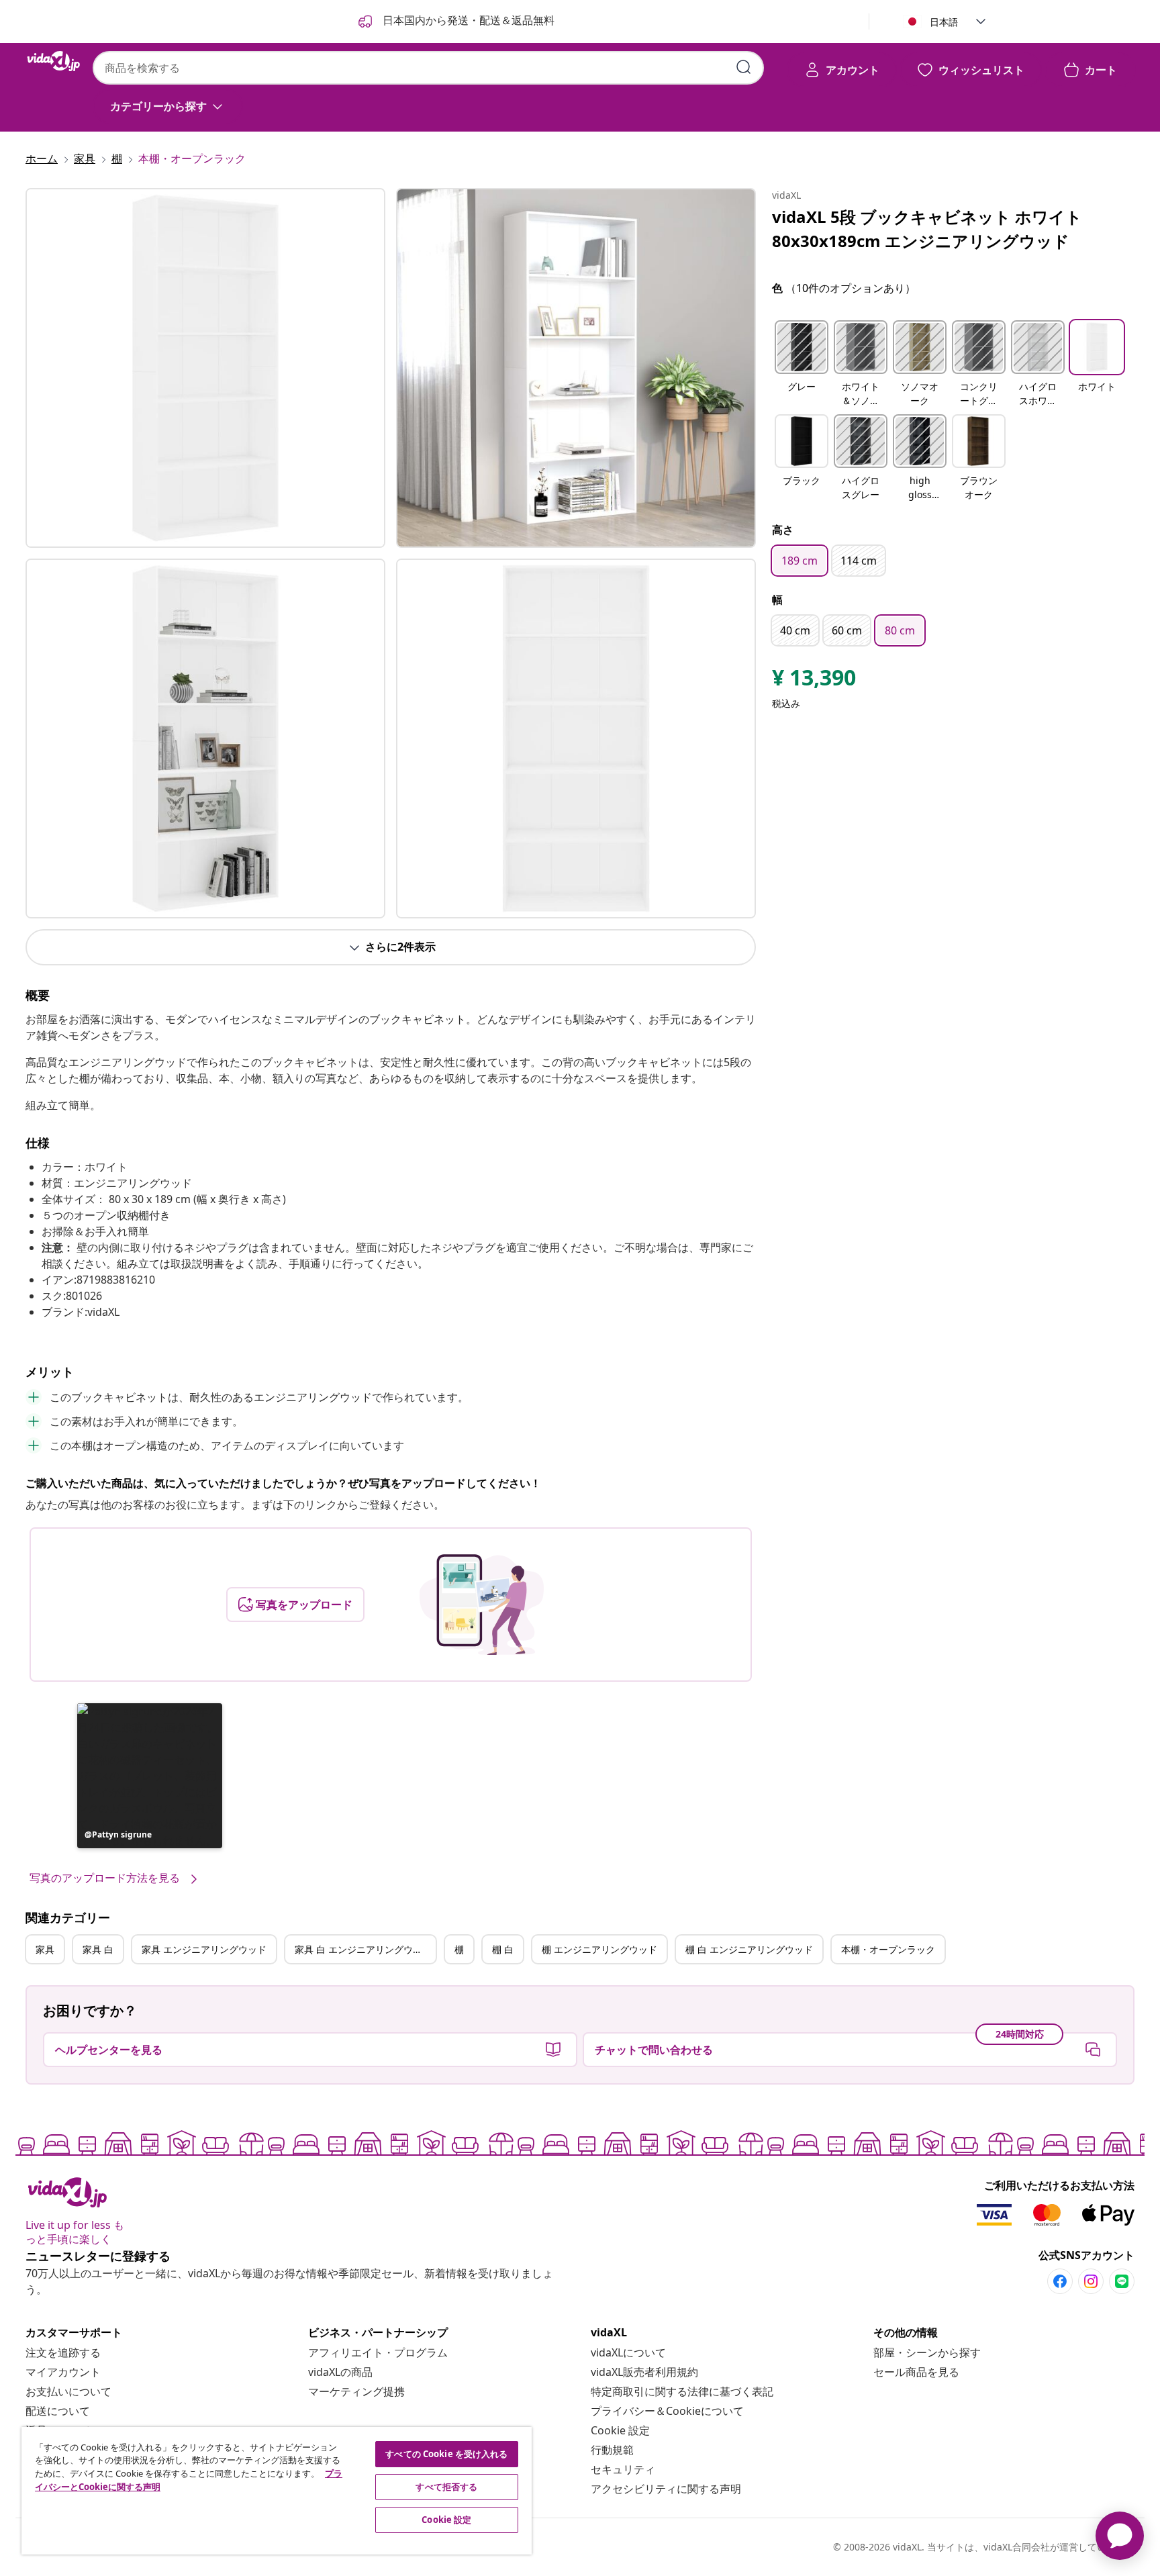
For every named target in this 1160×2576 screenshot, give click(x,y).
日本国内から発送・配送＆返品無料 (467, 20)
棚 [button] (459, 1949)
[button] (150, 1776)
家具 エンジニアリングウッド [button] (204, 1949)
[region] (277, 2491)
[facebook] (1060, 2281)
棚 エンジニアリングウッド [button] (599, 1949)
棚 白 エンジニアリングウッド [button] (749, 1949)
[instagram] (1091, 2281)
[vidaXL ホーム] (54, 61)
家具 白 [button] (98, 1949)
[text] (814, 681)
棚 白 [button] (503, 1949)
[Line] (1122, 2281)
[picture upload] (482, 1605)
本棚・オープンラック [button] (888, 1949)
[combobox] (428, 68)
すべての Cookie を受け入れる (446, 2454)
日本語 (944, 22)
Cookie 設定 (620, 2430)
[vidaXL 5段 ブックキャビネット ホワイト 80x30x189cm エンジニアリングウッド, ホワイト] (205, 368)
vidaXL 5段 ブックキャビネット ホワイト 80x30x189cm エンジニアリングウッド (927, 229)
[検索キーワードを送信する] (744, 67)
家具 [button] (45, 1949)
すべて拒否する (446, 2487)
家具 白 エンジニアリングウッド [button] (363, 1949)
